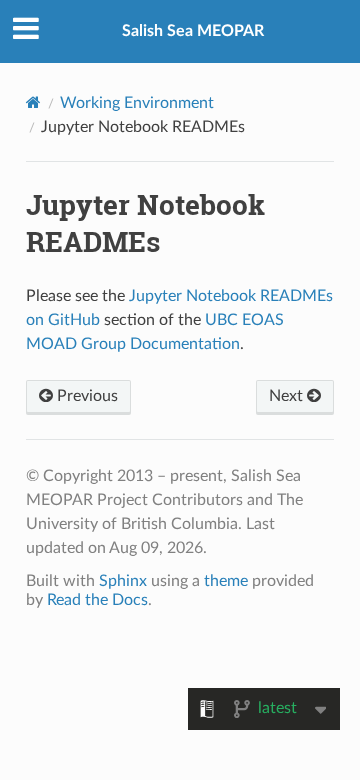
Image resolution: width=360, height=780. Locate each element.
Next (288, 396)
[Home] (33, 102)
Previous (85, 396)
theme (226, 581)
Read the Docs (97, 600)
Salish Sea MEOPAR (193, 31)
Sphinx (123, 581)
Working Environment (137, 103)
